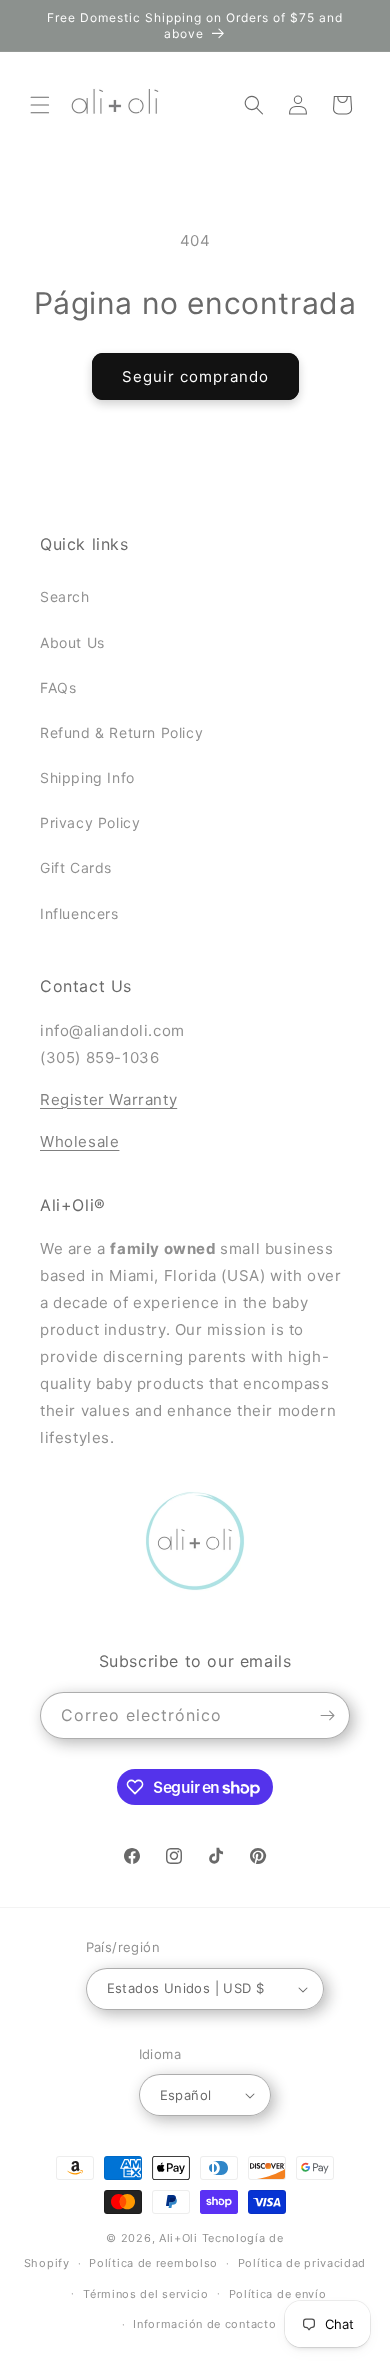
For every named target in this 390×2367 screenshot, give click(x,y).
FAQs (58, 687)
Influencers (79, 913)
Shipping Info (87, 777)
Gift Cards (76, 867)
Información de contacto (204, 2324)
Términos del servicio (146, 2294)
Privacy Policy (90, 822)
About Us (72, 642)
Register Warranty (108, 1099)
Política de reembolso (153, 2263)
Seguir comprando (195, 376)
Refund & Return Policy (121, 732)
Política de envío (278, 2294)
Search (65, 596)
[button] (40, 105)
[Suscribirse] (327, 1715)
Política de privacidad (302, 2263)
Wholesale (79, 1141)
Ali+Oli (178, 2238)
